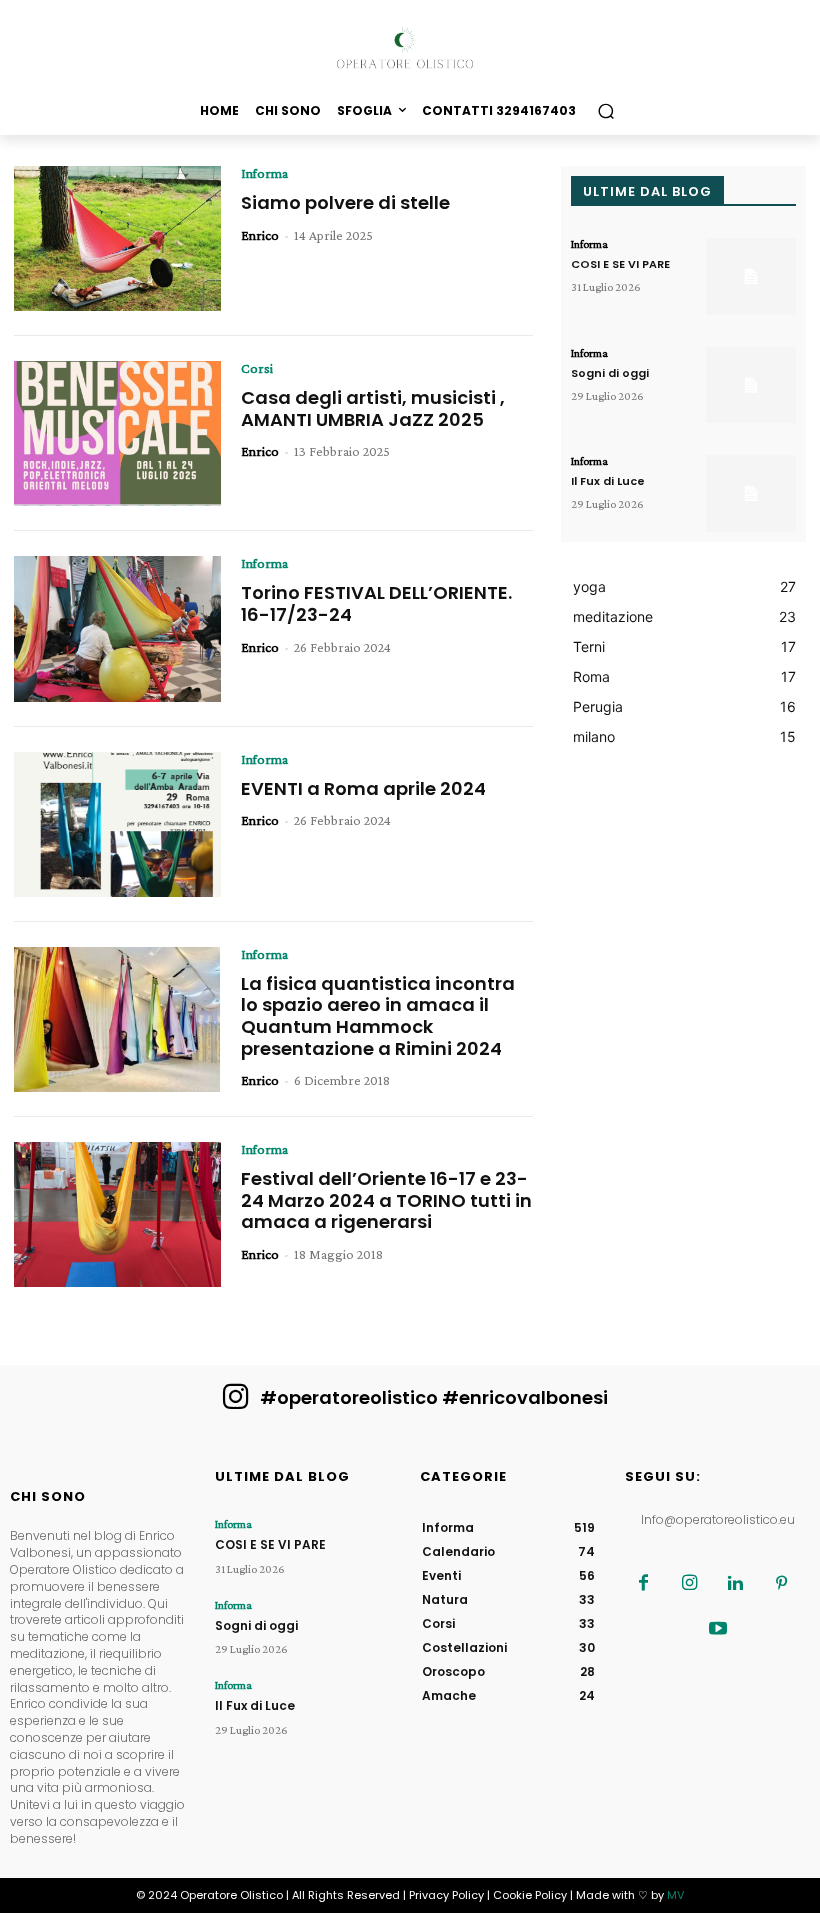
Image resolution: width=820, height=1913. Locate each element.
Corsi (257, 368)
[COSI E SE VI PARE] (751, 276)
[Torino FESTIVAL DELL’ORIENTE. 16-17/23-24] (117, 628)
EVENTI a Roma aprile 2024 (363, 788)
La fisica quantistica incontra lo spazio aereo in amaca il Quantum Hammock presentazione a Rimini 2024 (378, 1016)
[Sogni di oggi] (751, 385)
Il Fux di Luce (608, 481)
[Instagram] (690, 1584)
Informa (264, 173)
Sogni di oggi (610, 373)
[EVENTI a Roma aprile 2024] (117, 824)
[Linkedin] (736, 1584)
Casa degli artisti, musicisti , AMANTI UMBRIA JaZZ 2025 (373, 408)
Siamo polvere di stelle (345, 202)
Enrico (260, 235)
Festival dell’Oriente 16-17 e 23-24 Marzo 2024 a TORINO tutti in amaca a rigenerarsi (386, 1200)
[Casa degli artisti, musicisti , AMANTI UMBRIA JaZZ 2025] (117, 433)
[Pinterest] (782, 1584)
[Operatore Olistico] (410, 48)
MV (675, 1895)
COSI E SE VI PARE (620, 264)
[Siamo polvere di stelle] (117, 238)
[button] (605, 110)
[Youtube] (718, 1630)
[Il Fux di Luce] (751, 493)
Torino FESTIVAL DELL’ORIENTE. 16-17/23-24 (376, 603)
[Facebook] (644, 1584)
